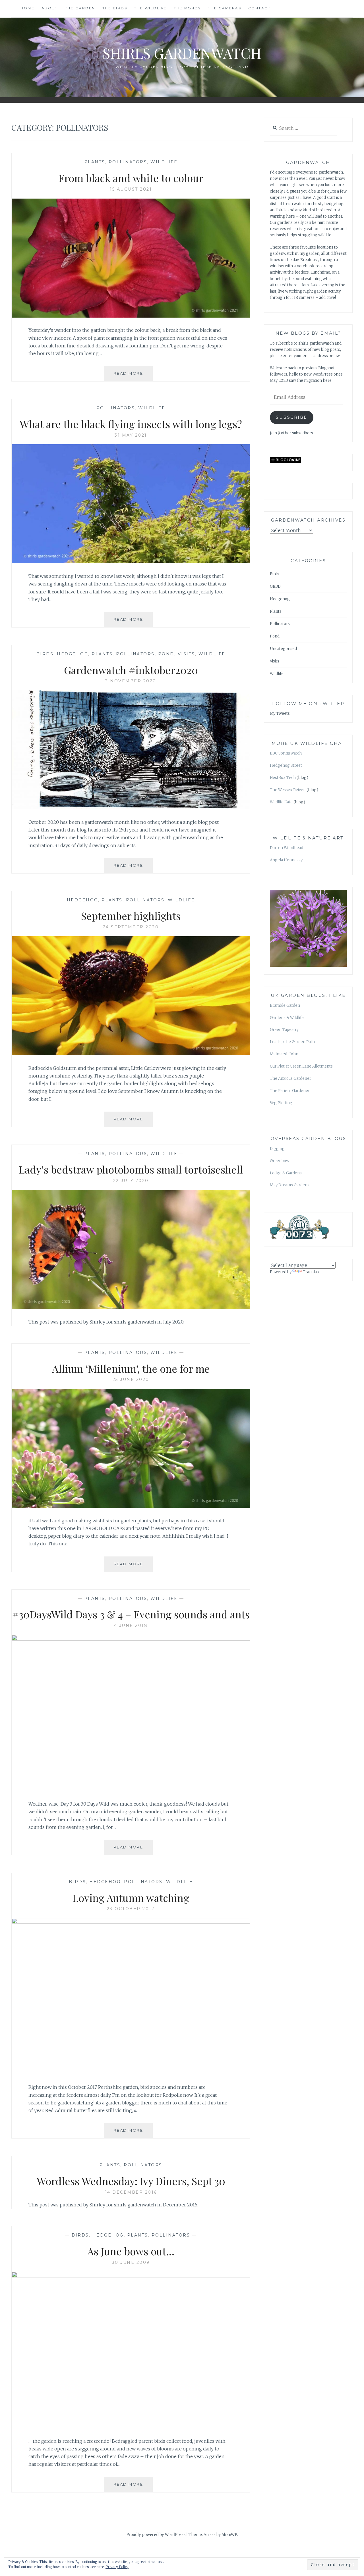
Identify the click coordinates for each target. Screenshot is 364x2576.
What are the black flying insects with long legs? (131, 424)
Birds (45, 654)
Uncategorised (283, 649)
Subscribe (292, 417)
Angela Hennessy (286, 860)
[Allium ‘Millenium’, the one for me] (131, 1506)
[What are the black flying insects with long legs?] (131, 562)
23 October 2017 (131, 1909)
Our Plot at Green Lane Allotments (301, 1066)
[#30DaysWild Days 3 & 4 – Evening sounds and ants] (131, 1639)
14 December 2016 (131, 2192)
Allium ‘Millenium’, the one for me (131, 1368)
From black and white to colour (131, 178)
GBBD (275, 586)
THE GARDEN (80, 8)
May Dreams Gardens (290, 1185)
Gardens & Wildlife (287, 1018)
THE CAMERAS (225, 8)
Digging (277, 1149)
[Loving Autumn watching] (131, 1922)
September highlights (131, 916)
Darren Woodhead (287, 848)
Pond (166, 654)
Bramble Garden (285, 1005)
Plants (95, 162)
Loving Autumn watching (131, 1898)
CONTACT (259, 8)
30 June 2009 (131, 2262)
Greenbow (280, 1161)
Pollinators (128, 162)
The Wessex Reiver (288, 790)
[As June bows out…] (131, 2276)
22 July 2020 (131, 1181)
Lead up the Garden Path (292, 1042)
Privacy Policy (117, 2567)
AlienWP (229, 2535)
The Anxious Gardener (290, 1078)
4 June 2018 (131, 1625)
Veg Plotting (281, 1103)
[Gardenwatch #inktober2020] (131, 808)
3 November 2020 (131, 681)
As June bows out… (131, 2251)
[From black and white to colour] (131, 316)
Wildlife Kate (281, 802)
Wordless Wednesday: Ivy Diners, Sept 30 (131, 2181)
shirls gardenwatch (182, 53)
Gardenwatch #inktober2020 (131, 670)
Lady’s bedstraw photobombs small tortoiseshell (131, 1169)
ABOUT (50, 8)
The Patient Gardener (290, 1091)
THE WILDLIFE (151, 8)
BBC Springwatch (286, 753)
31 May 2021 (131, 435)
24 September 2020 (131, 927)
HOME (27, 8)
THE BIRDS (115, 8)
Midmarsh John (284, 1054)
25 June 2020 (131, 1379)
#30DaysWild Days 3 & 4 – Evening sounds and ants (131, 1614)
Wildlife (164, 162)
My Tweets (280, 713)
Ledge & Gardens (286, 1173)
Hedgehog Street (286, 765)
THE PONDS (187, 8)
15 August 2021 (131, 189)
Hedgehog (73, 654)
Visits (186, 654)
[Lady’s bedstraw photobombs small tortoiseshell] (131, 1307)
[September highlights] (131, 1054)
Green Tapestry (284, 1030)
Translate (312, 1272)
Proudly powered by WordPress (156, 2535)
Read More (133, 376)
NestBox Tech (283, 778)
